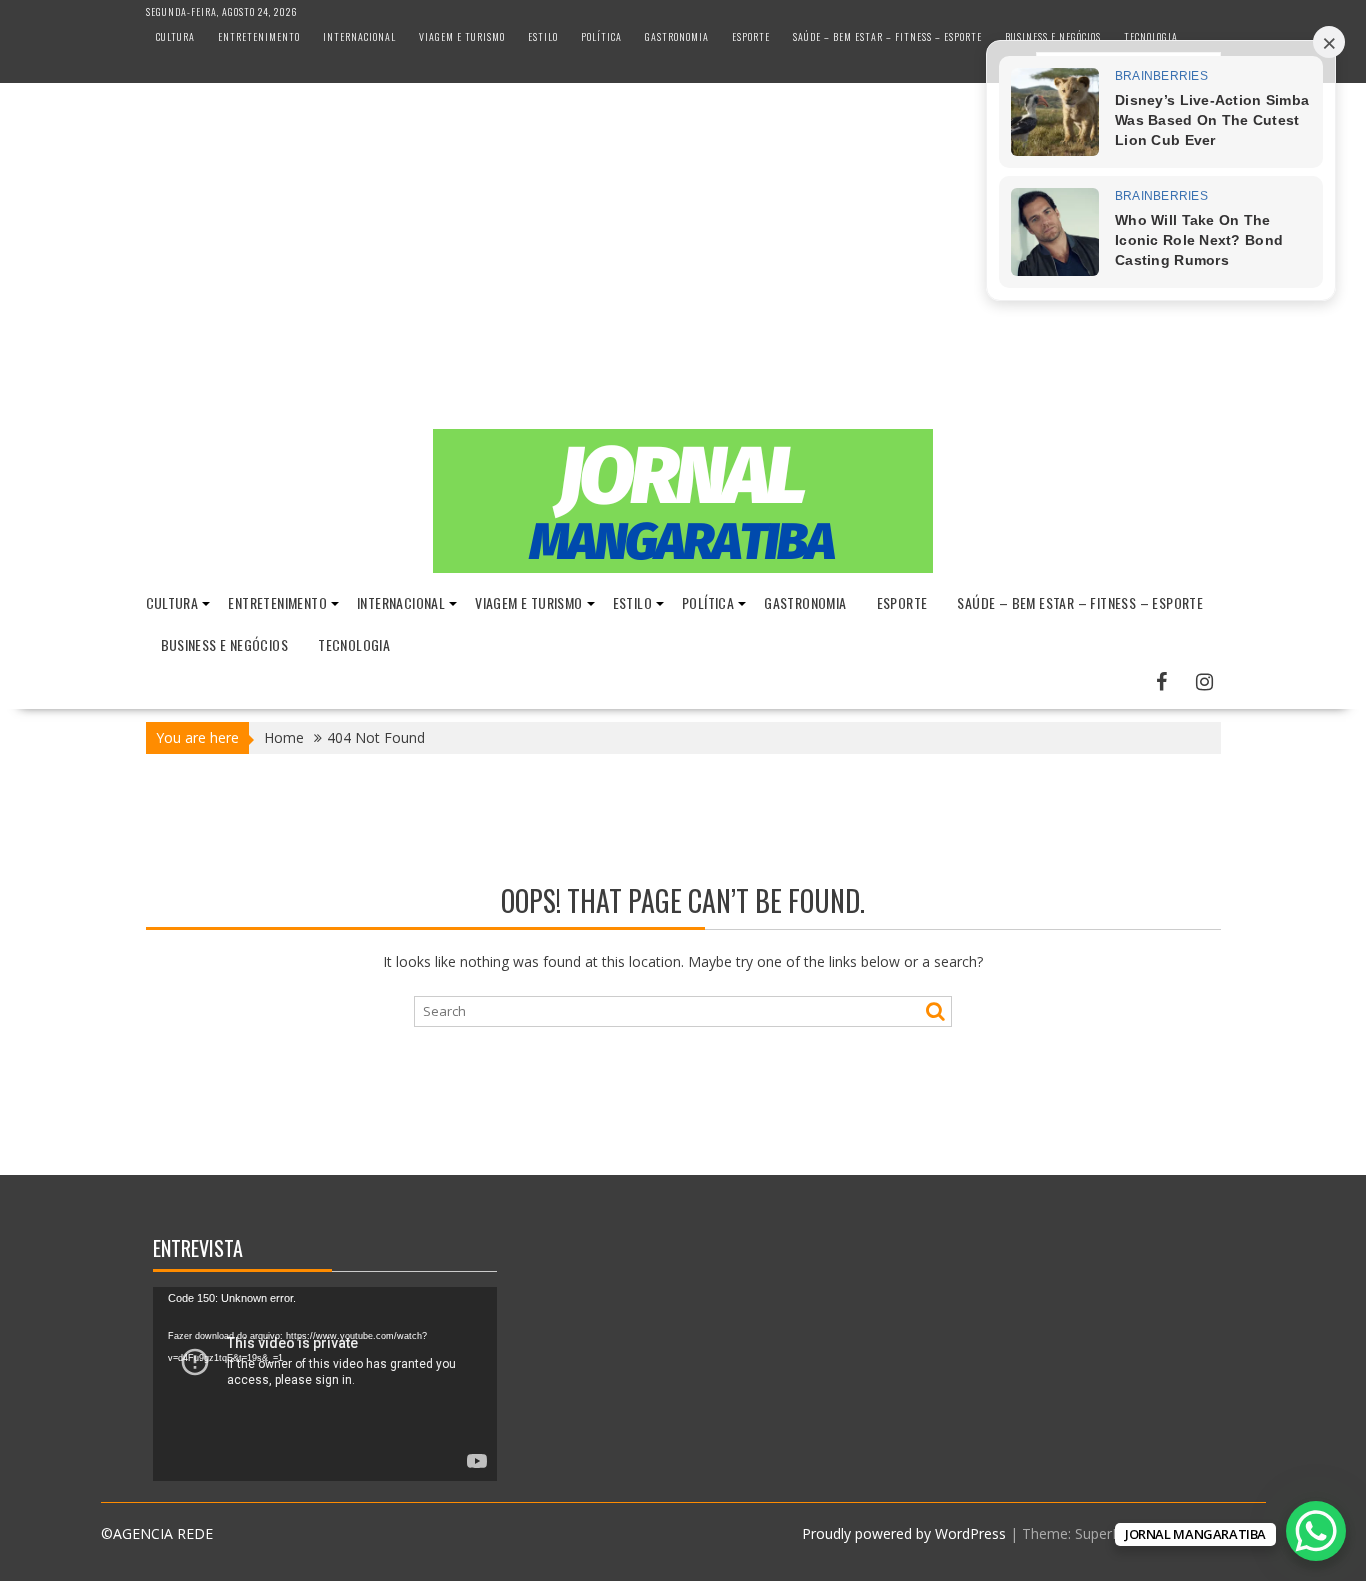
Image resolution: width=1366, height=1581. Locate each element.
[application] (325, 1384)
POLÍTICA (601, 36)
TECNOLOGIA (1151, 36)
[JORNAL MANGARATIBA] (683, 567)
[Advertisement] (683, 279)
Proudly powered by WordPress (904, 1533)
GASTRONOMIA (677, 36)
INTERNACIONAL (359, 36)
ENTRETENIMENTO (259, 36)
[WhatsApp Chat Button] (1316, 1531)
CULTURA (175, 36)
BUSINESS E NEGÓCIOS (1053, 36)
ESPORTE (751, 36)
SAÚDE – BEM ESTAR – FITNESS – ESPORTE (887, 36)
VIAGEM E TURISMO (462, 36)
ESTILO (543, 36)
